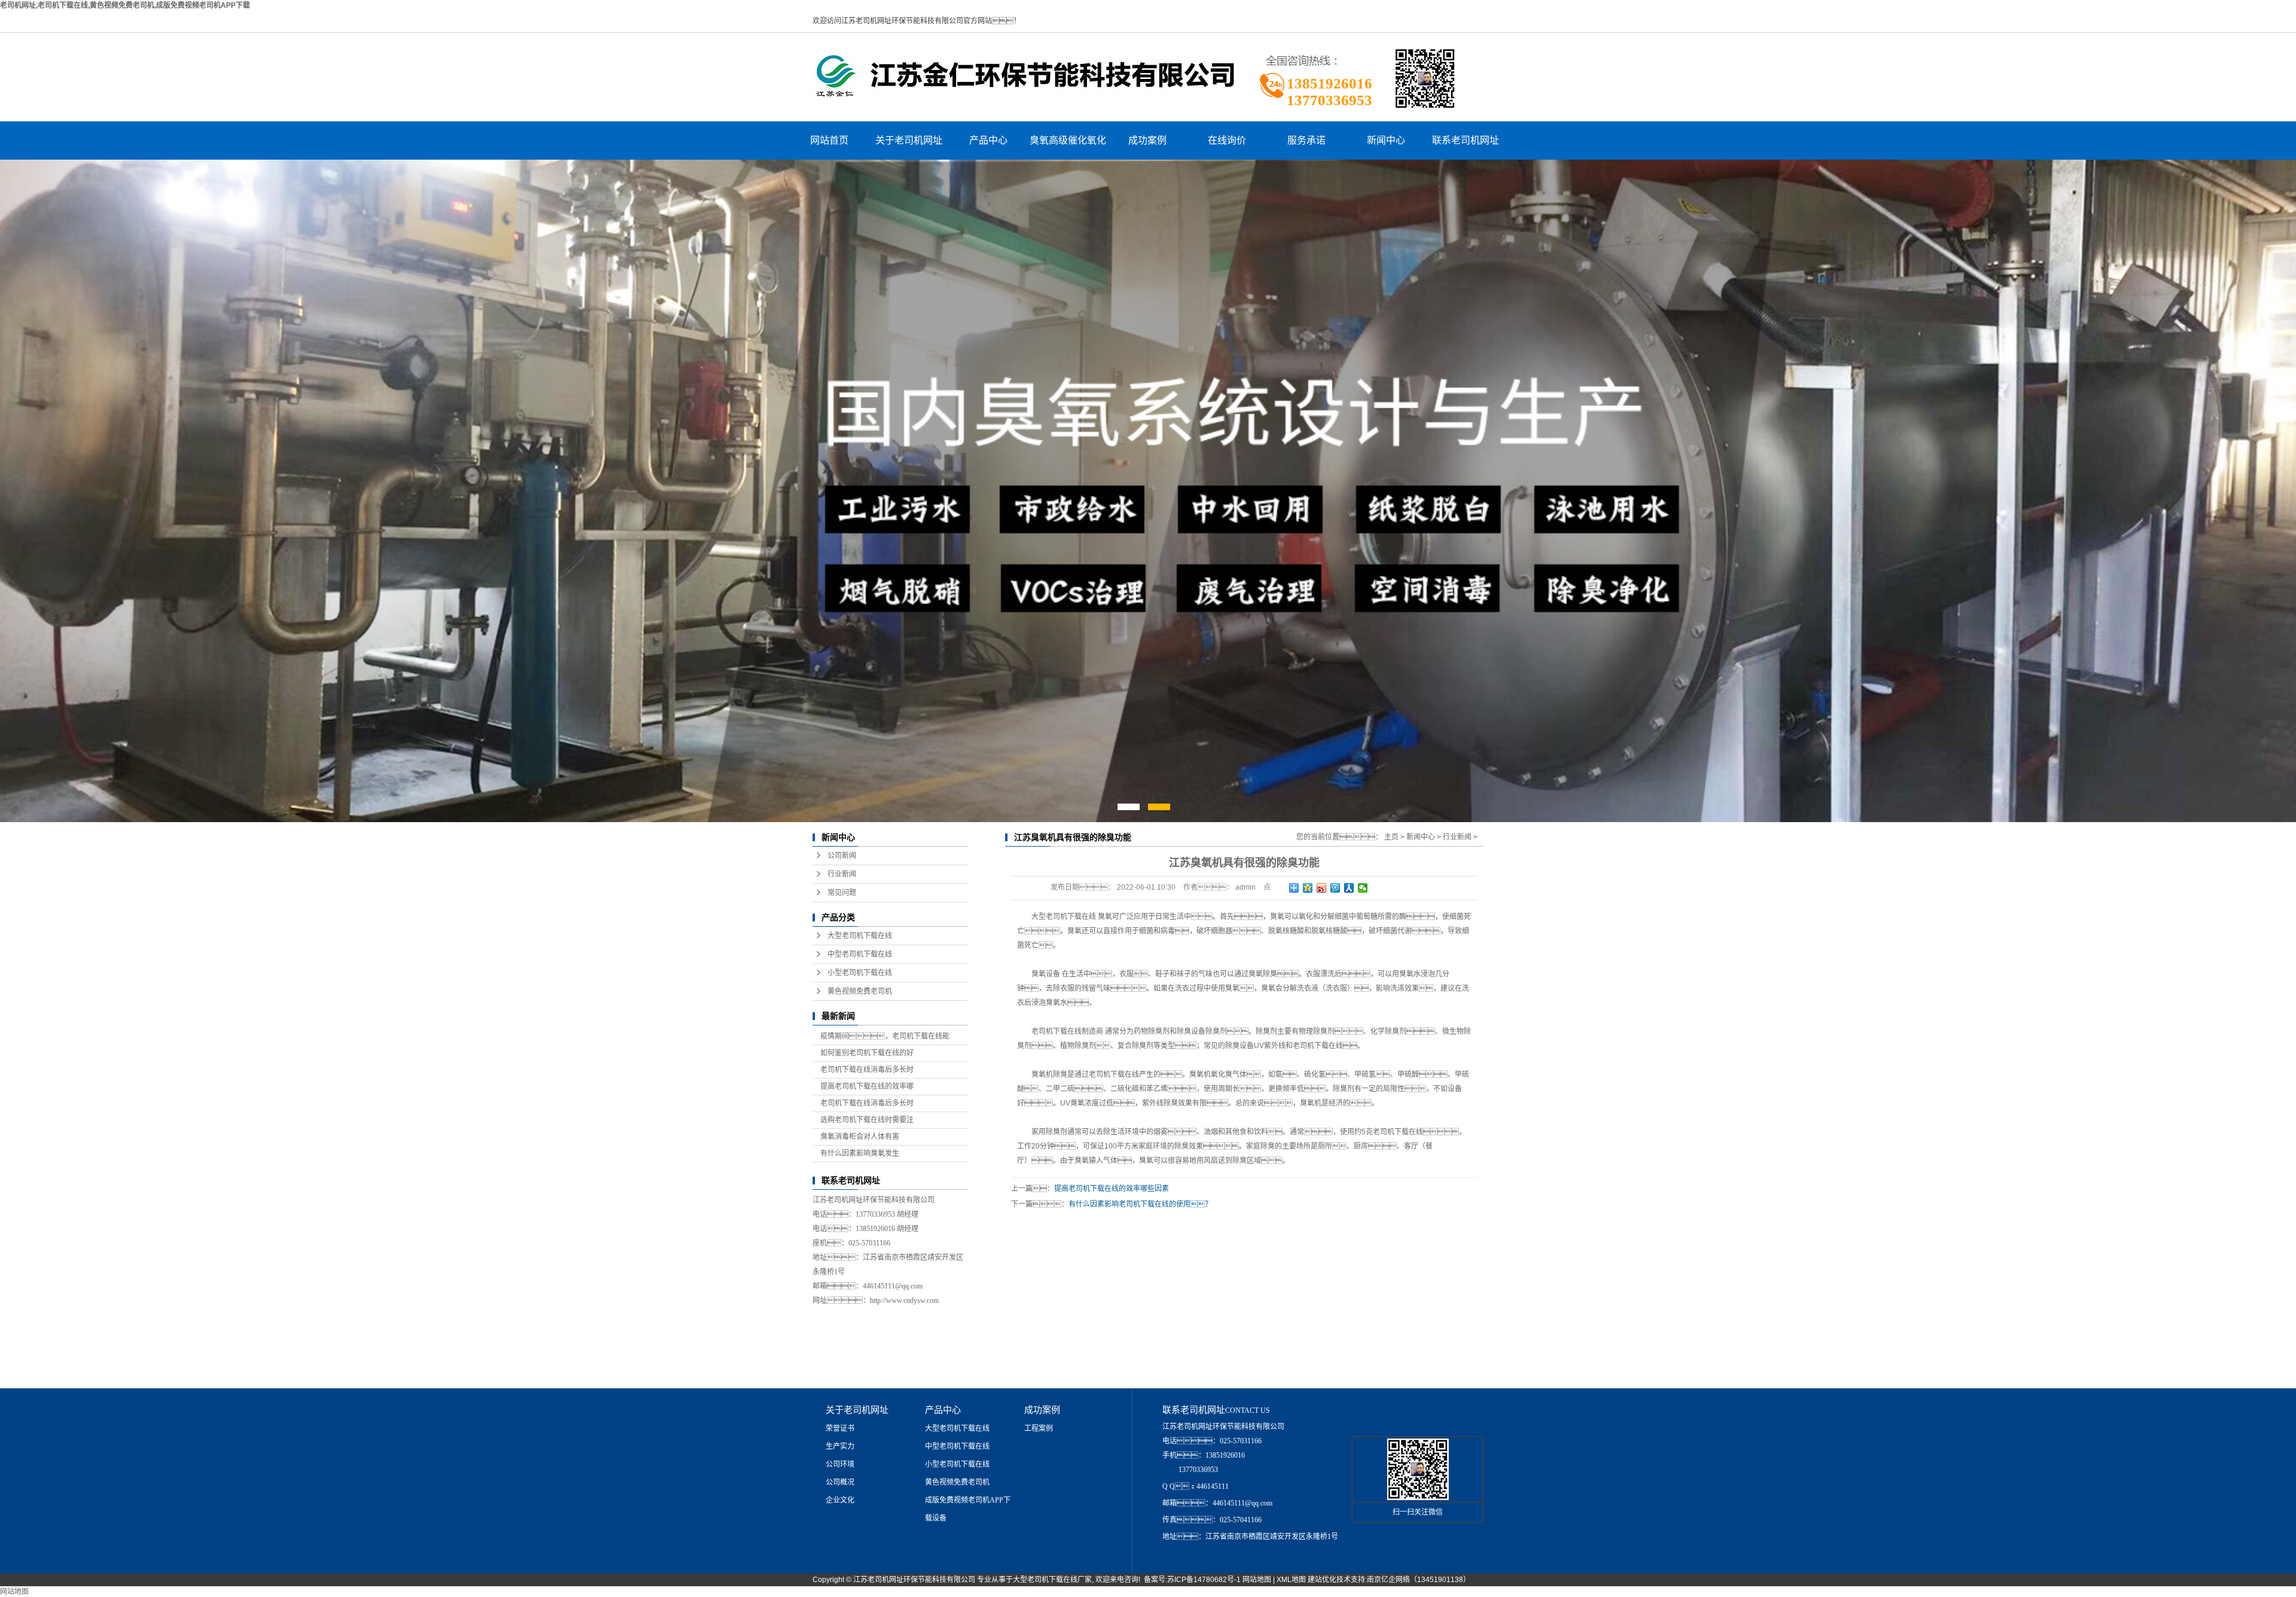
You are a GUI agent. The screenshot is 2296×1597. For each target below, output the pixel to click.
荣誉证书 (840, 1428)
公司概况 (840, 1482)
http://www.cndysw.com (904, 1300)
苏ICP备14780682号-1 (1204, 1580)
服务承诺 (1306, 140)
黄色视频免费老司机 (860, 991)
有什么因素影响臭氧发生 (860, 1153)
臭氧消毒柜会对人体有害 (860, 1137)
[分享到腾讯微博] (1335, 888)
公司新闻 (842, 856)
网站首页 (829, 140)
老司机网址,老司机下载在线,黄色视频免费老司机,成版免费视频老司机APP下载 (125, 5)
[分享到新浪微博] (1322, 888)
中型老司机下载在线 (860, 954)
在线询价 (1227, 140)
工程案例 (1039, 1428)
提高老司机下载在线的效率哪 (867, 1086)
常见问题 (842, 893)
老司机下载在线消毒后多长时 (867, 1070)
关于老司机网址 (909, 140)
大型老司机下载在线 (860, 936)
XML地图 (1291, 1580)
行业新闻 (842, 874)
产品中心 (988, 140)
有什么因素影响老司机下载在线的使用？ (1140, 1204)
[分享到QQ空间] (1308, 888)
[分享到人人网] (1349, 888)
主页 (1391, 837)
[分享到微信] (1363, 888)
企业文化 (840, 1500)
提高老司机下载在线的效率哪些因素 (1112, 1189)
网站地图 (1257, 1580)
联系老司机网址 (1465, 140)
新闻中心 (1386, 140)
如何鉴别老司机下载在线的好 (867, 1053)
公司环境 (840, 1464)
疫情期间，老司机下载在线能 (885, 1036)
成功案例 (1147, 140)
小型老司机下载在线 (860, 973)
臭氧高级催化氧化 (1068, 140)
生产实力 (840, 1446)
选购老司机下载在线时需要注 (867, 1120)
